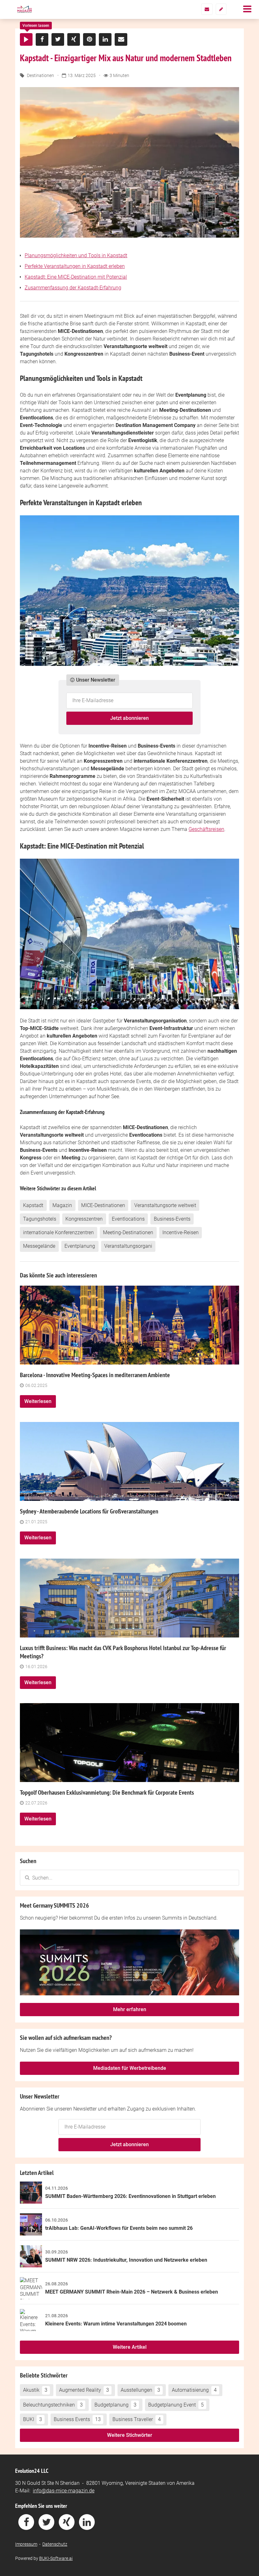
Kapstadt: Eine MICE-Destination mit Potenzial (76, 277)
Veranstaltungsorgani (128, 1246)
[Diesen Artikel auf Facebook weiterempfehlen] (42, 39)
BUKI (33, 2419)
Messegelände (39, 1246)
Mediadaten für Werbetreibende (130, 2068)
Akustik (35, 2390)
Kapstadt (33, 1205)
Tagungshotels (40, 1219)
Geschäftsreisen (206, 829)
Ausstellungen (140, 2390)
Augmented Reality (84, 2390)
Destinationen (40, 75)
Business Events (77, 2419)
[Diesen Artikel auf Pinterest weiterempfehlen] (89, 39)
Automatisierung (194, 2390)
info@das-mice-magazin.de (64, 2491)
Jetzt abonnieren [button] (129, 718)
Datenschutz (55, 2544)
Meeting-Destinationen (128, 1232)
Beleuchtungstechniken (53, 2405)
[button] (26, 39)
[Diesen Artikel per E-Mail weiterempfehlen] (121, 39)
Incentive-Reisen (181, 1232)
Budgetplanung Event (176, 2405)
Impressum (26, 2544)
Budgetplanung (115, 2405)
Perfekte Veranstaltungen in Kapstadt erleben (75, 266)
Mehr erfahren (130, 2009)
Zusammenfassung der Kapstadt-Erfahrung (73, 288)
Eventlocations (128, 1219)
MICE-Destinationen (103, 1205)
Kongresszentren (84, 1219)
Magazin (62, 1205)
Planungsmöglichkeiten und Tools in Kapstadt (76, 255)
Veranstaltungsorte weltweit (165, 1205)
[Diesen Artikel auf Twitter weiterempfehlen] (58, 39)
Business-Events (172, 1219)
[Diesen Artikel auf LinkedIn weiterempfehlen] (105, 39)
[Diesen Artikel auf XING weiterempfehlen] (74, 39)
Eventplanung (80, 1246)
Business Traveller (137, 2419)
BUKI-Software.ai (56, 2558)
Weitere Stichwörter (130, 2435)
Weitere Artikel (130, 2347)
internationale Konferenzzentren (58, 1232)
